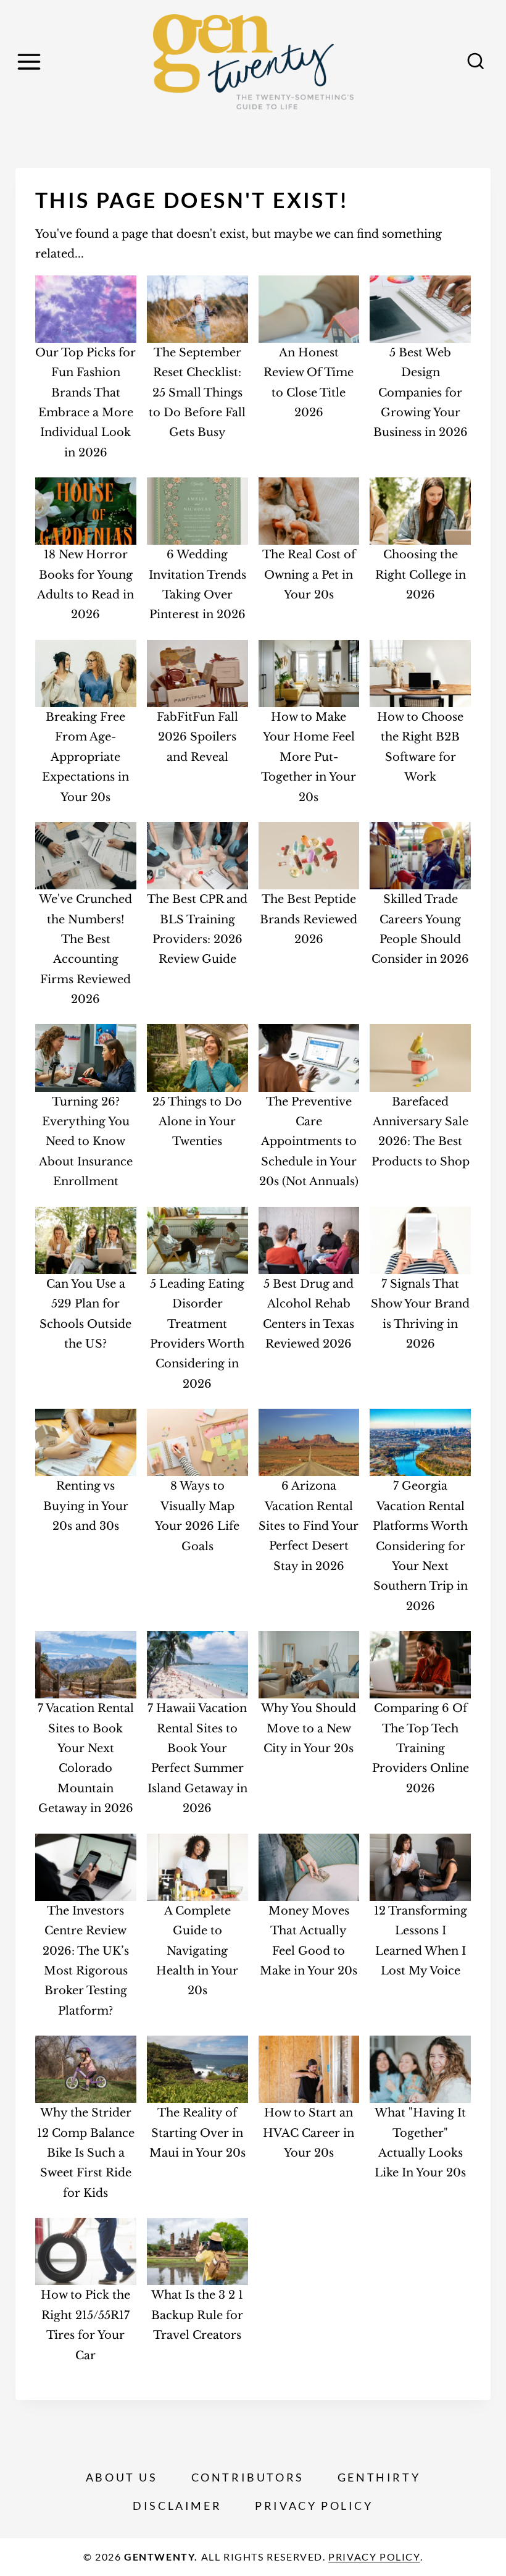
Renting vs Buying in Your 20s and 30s (86, 1506)
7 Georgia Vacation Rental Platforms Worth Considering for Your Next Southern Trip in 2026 (420, 1546)
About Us (122, 2477)
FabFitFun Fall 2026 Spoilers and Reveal (197, 737)
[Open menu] (31, 61)
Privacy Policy (314, 2506)
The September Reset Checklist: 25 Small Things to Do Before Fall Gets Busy (197, 393)
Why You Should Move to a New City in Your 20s (309, 1728)
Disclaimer (177, 2506)
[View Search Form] (476, 62)
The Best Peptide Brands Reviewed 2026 (309, 919)
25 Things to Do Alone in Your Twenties (197, 1122)
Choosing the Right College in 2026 (421, 575)
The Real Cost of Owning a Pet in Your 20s (309, 575)
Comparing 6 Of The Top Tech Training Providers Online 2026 (421, 1748)
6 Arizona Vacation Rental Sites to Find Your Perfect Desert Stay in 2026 (309, 1526)
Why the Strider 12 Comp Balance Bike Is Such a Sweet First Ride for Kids (86, 2153)
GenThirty (379, 2477)
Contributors (248, 2477)
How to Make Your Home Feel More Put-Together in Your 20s (309, 757)
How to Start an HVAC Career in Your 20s (309, 2133)
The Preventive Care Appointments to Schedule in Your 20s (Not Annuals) (309, 1142)
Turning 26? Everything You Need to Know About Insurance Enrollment (86, 1142)
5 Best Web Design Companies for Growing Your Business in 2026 (421, 393)
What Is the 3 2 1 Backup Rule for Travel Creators (197, 2315)
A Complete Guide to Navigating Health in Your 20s (197, 1951)
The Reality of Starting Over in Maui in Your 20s (197, 2133)
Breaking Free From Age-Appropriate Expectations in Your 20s (85, 757)
